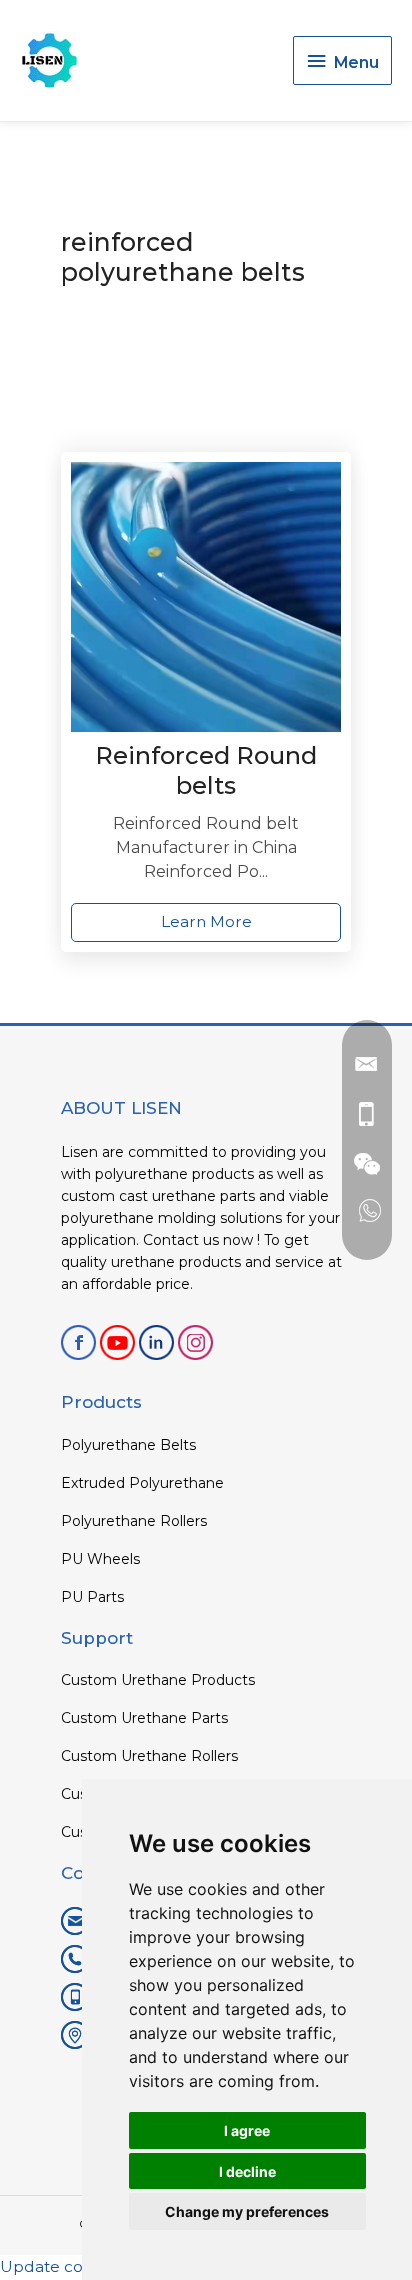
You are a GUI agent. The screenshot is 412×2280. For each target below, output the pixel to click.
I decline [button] (247, 2171)
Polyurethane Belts (128, 1445)
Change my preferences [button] (247, 2211)
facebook (78, 1342)
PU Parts (92, 1597)
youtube (117, 1342)
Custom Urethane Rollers (149, 1756)
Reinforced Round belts (206, 770)
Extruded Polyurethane (142, 1483)
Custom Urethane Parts (144, 1718)
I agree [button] (247, 2130)
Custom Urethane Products (158, 1680)
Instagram (195, 1342)
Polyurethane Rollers (134, 1521)
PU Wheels (100, 1559)
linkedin (156, 1342)
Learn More (206, 921)
